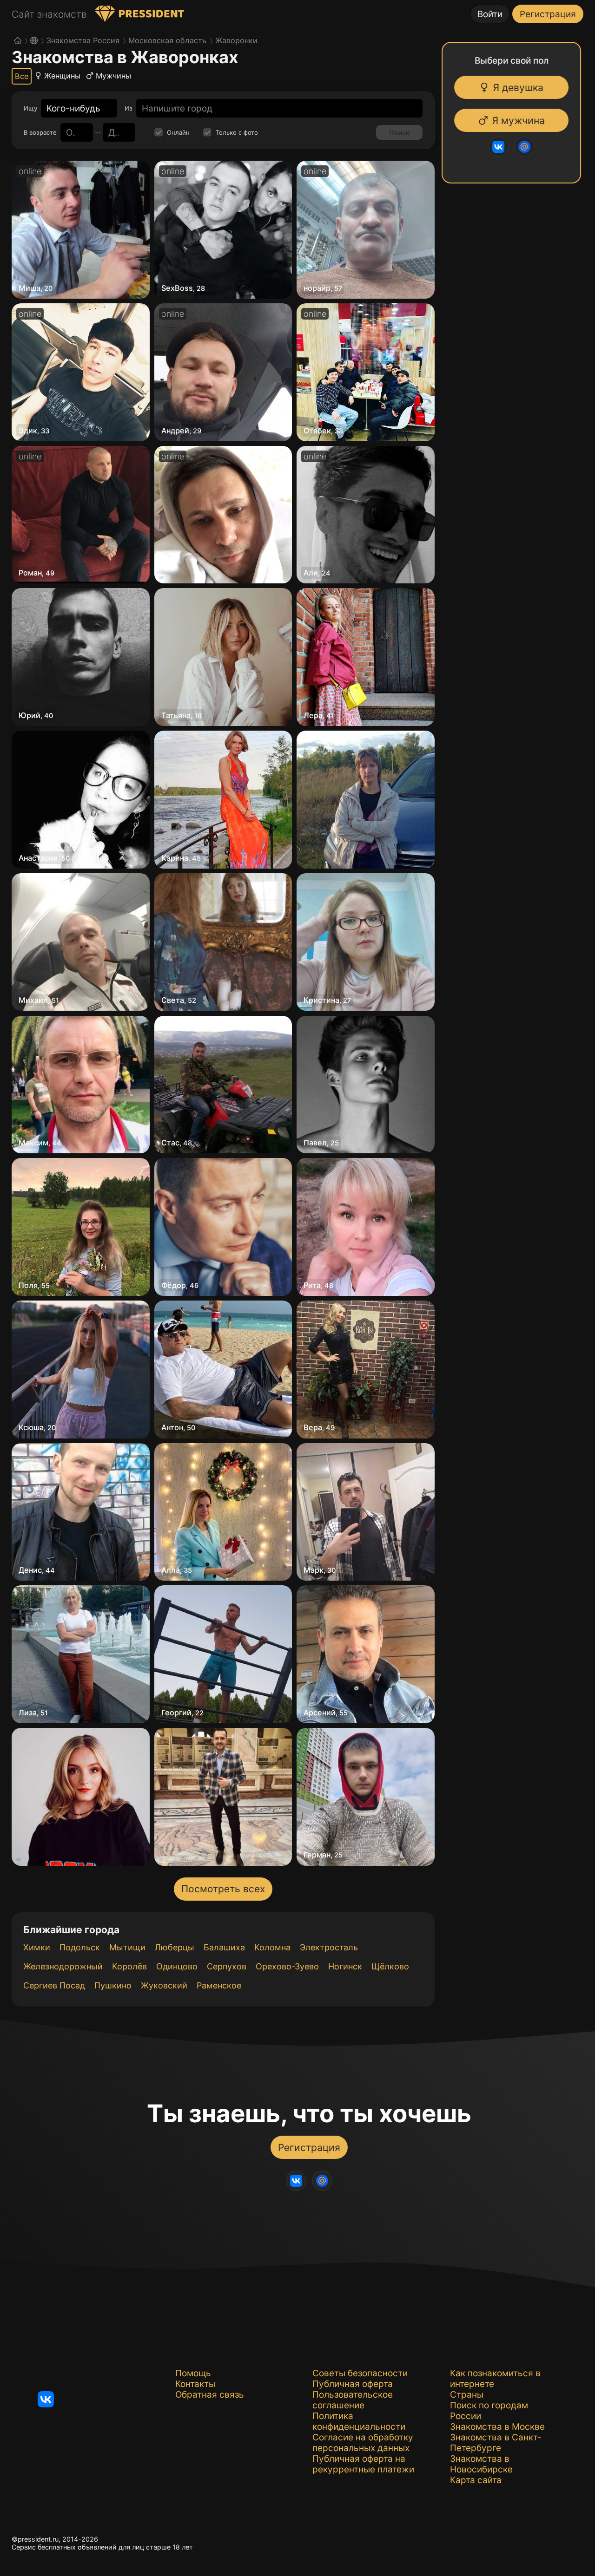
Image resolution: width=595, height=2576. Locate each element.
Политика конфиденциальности (359, 2421)
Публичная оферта (353, 2384)
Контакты (195, 2384)
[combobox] (73, 108)
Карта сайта (476, 2480)
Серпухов (227, 1966)
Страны (467, 2395)
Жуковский (164, 1985)
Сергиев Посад (54, 1985)
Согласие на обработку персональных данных (363, 2443)
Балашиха (224, 1947)
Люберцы (175, 1947)
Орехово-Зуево (287, 1966)
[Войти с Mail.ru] (530, 147)
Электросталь (329, 1947)
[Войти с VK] (504, 147)
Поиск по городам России (489, 2411)
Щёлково (390, 1966)
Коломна (272, 1947)
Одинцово (177, 1966)
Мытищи (127, 1947)
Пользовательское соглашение (353, 2400)
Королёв (129, 1966)
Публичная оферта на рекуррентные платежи (363, 2464)
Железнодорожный (63, 1966)
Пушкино (113, 1985)
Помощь (193, 2373)
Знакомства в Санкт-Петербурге (496, 2443)
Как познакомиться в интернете (495, 2379)
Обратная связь (210, 2395)
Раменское (219, 1985)
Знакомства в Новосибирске (481, 2464)
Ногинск (345, 1966)
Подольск (80, 1947)
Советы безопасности (360, 2373)
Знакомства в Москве (497, 2427)
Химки (37, 1947)
